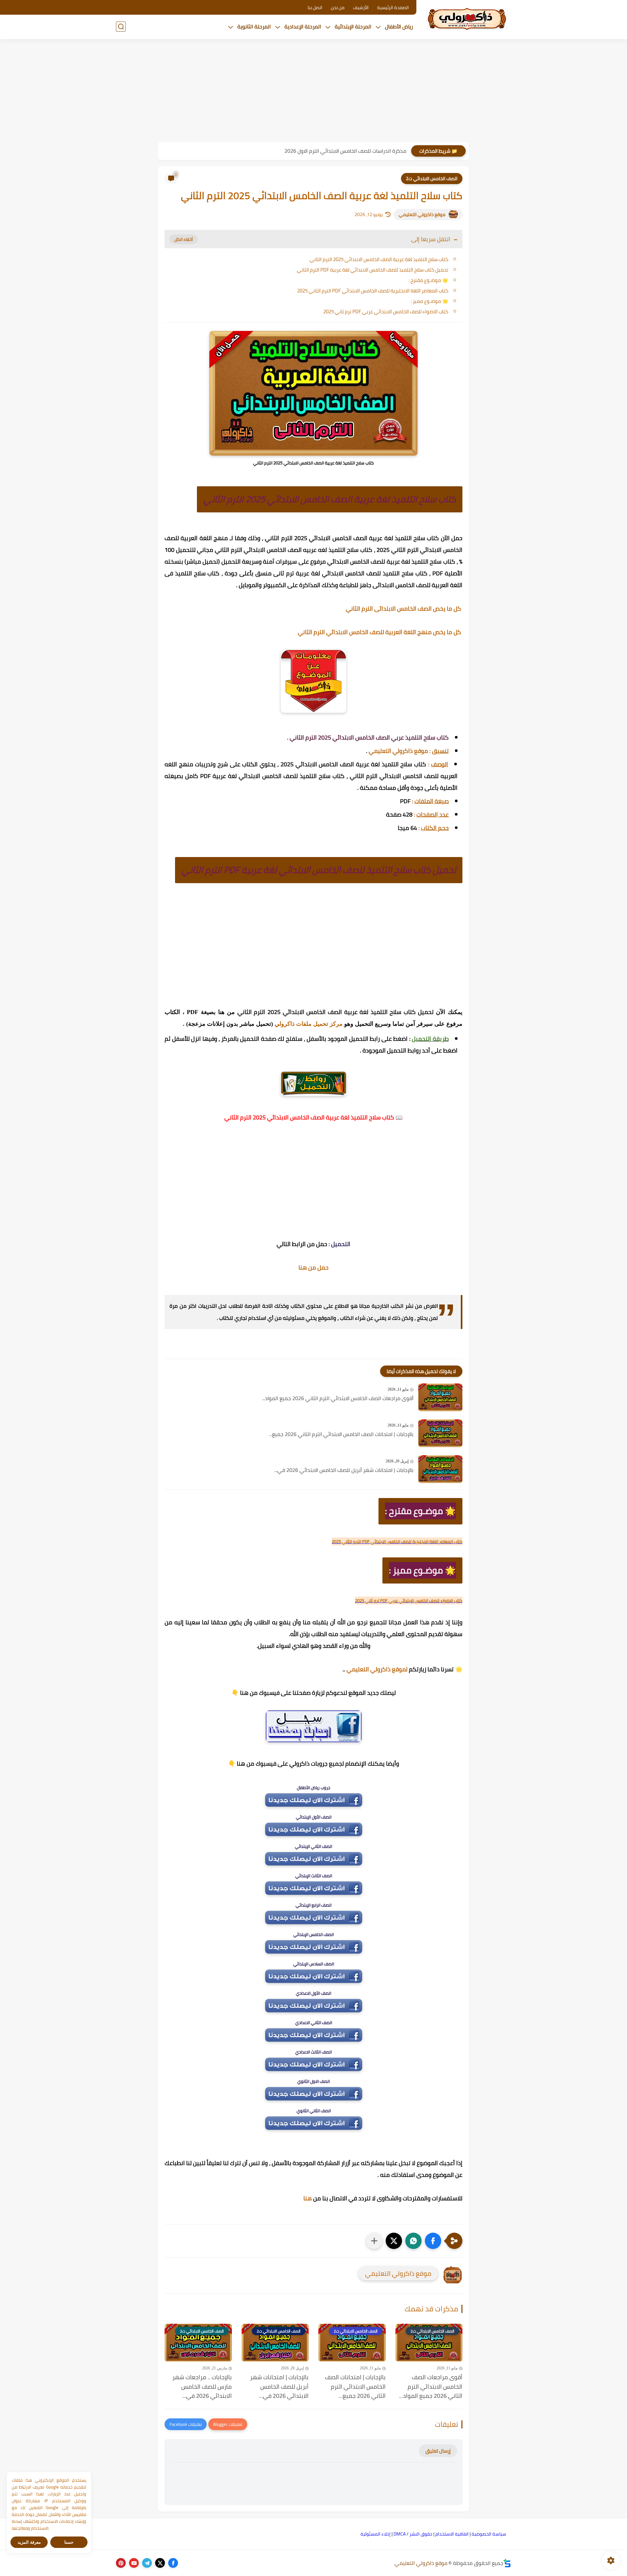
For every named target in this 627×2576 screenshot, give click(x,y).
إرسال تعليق (438, 2451)
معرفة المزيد (29, 2542)
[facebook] (173, 2563)
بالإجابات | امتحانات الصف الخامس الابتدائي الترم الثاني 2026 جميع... (341, 1434)
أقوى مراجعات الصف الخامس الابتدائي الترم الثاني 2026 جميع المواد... (338, 1398)
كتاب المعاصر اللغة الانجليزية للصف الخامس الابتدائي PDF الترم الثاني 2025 (373, 291)
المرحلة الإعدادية (303, 26)
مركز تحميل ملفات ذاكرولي (309, 1024)
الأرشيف (361, 8)
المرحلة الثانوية (254, 26)
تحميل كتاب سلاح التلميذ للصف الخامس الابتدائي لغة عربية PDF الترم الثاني (373, 270)
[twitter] (160, 2563)
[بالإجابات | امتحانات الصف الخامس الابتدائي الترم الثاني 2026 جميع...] (440, 1433)
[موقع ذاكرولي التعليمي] (467, 19)
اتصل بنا (315, 8)
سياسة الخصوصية (489, 2534)
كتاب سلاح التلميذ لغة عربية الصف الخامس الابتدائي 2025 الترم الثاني (379, 259)
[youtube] (134, 2563)
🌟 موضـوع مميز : (430, 301)
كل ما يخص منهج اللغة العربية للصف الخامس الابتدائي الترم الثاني (380, 632)
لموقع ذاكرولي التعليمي (377, 1669)
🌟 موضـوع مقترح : (428, 280)
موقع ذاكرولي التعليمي (422, 214)
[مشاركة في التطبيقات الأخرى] (374, 2241)
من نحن (338, 8)
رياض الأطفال (399, 26)
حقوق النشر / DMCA (413, 2534)
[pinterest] (121, 2563)
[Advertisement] (313, 91)
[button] (433, 2241)
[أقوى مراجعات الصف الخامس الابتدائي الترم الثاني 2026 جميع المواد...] (440, 1397)
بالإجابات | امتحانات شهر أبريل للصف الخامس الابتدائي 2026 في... (344, 1470)
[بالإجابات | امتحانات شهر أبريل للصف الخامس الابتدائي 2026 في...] (440, 1469)
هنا (308, 2198)
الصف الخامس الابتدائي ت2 (432, 179)
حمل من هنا (313, 1267)
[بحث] (121, 27)
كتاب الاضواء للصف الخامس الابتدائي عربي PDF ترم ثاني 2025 (386, 312)
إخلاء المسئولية (376, 2534)
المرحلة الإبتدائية (353, 26)
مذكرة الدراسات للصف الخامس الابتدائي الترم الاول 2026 (345, 151)
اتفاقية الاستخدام (452, 2534)
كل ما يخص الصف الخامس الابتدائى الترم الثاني (404, 609)
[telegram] (147, 2563)
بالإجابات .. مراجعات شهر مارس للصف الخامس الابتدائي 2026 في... (202, 2387)
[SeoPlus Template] (507, 2563)
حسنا (69, 2542)
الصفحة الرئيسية (393, 8)
